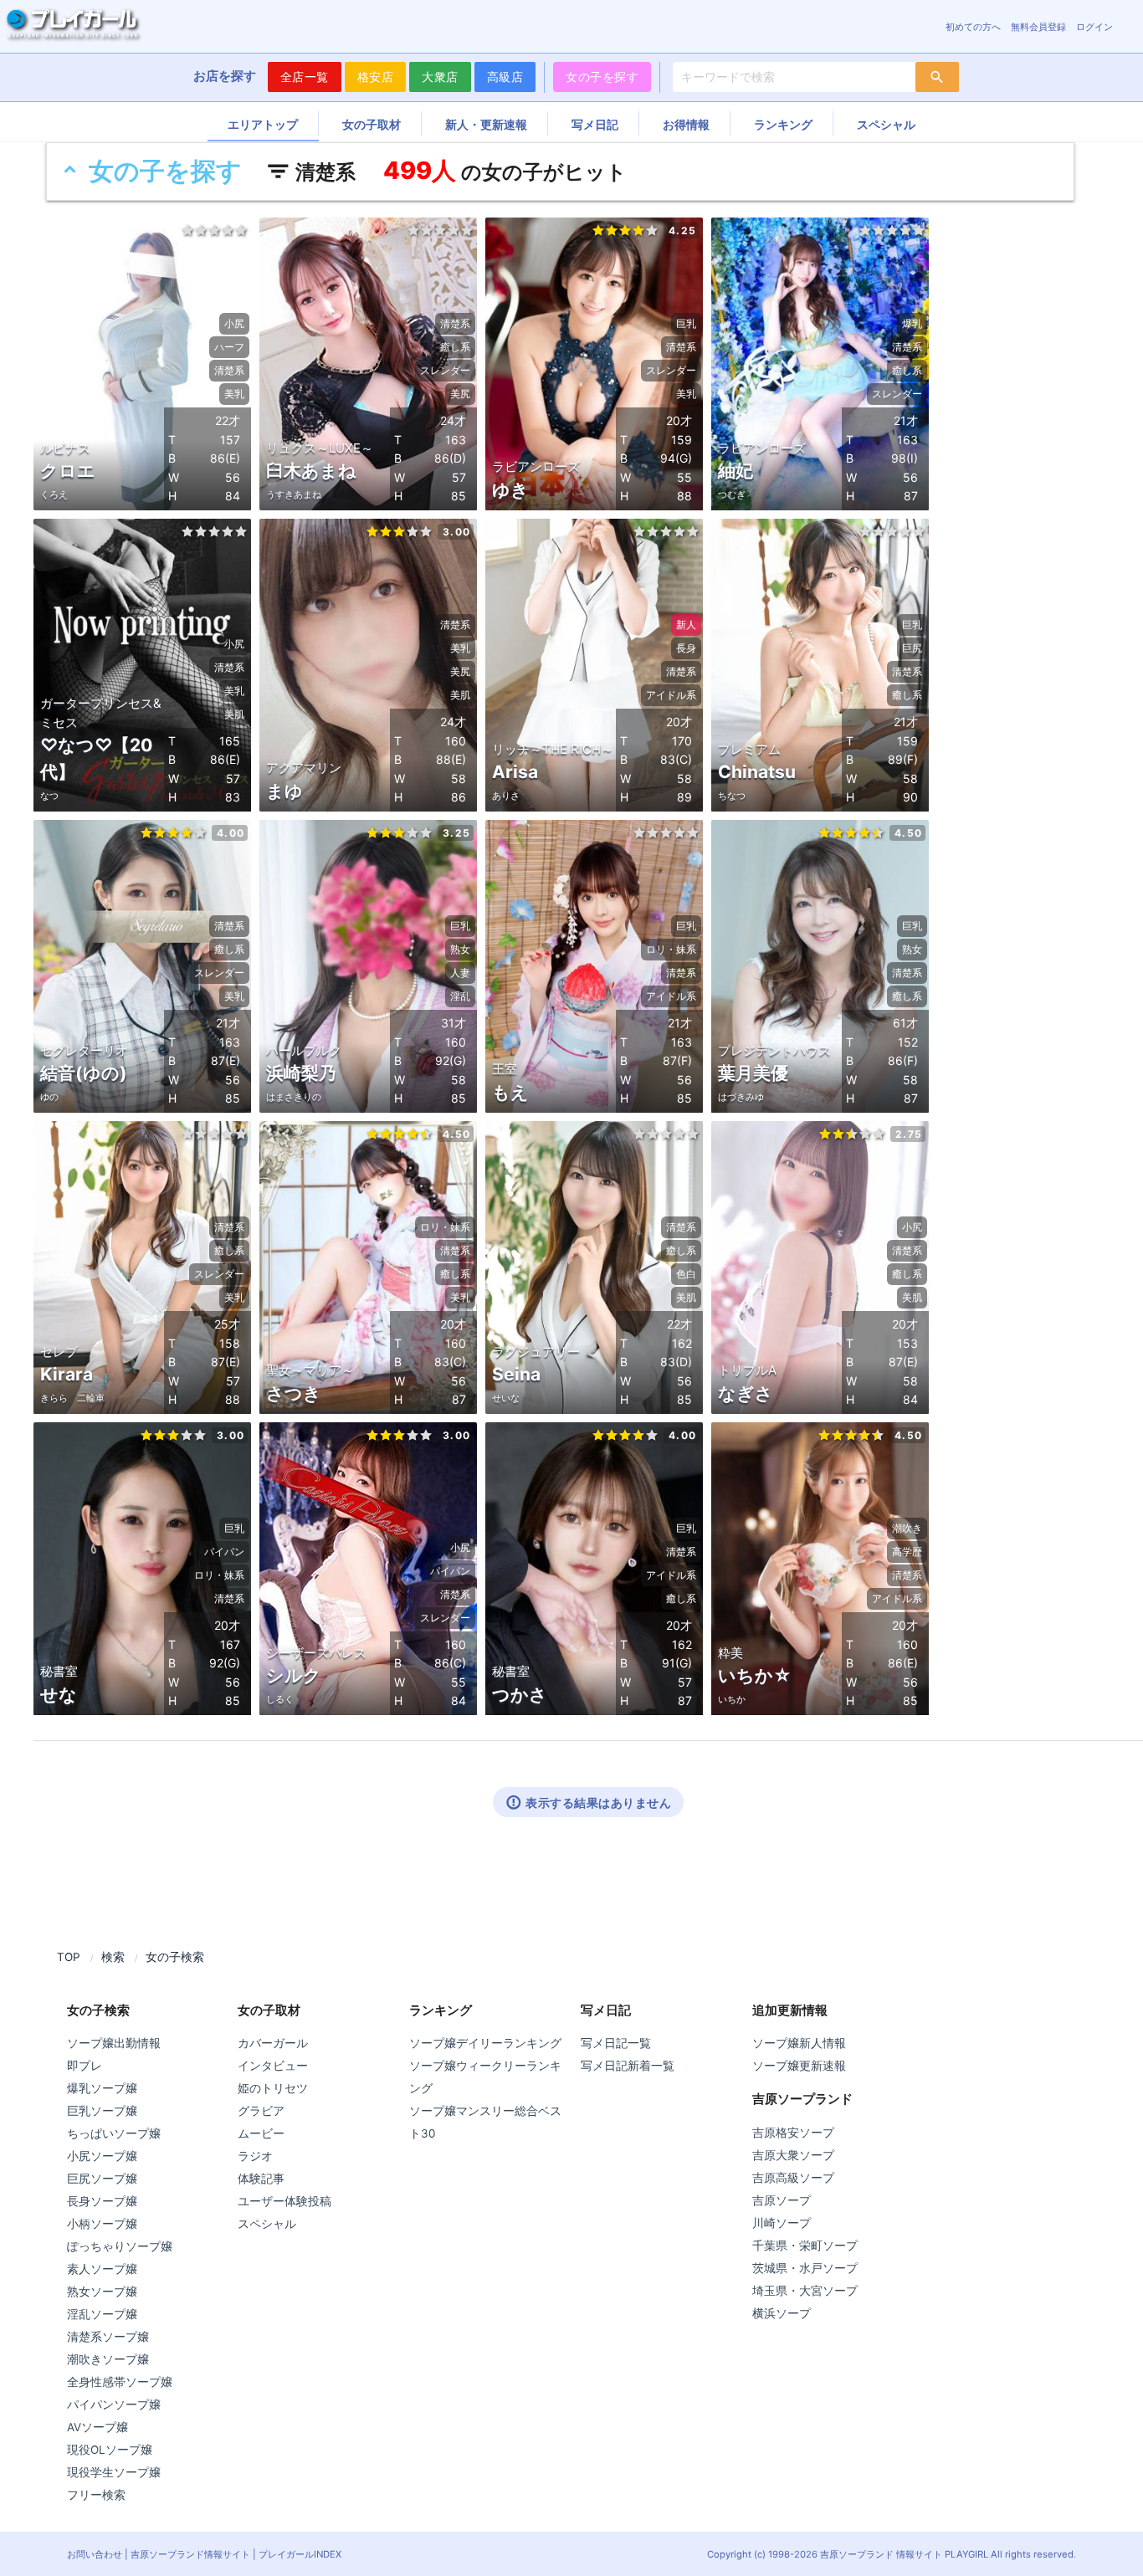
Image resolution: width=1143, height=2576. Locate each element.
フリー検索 (96, 2495)
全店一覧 (305, 77)
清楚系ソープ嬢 (108, 2337)
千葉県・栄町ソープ (805, 2246)
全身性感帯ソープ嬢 (120, 2382)
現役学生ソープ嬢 (114, 2472)
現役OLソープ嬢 (110, 2450)
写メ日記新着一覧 (628, 2066)
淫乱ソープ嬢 (102, 2314)
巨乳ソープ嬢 (102, 2111)
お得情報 (686, 123)
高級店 (505, 77)
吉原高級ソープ (793, 2178)
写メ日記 (595, 123)
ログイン (1094, 27)
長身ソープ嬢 (102, 2201)
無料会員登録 (1038, 27)
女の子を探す (602, 77)
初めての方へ (973, 27)
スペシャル (886, 123)
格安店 (376, 77)
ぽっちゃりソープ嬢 (120, 2246)
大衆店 (440, 77)
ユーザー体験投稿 (284, 2201)
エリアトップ (263, 123)
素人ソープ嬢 (102, 2269)
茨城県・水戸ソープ (805, 2268)
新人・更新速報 (486, 123)
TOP (69, 1957)
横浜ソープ (782, 2313)
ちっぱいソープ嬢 (114, 2133)
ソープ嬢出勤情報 (114, 2043)
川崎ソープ (782, 2223)
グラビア (261, 2111)
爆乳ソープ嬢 (102, 2088)
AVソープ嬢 (97, 2427)
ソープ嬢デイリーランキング (485, 2043)
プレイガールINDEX (300, 2554)
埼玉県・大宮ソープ (805, 2291)
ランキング (783, 123)
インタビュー (273, 2066)
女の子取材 (372, 123)
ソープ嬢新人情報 (799, 2043)
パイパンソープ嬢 (114, 2404)
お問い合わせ (95, 2554)
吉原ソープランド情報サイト (190, 2554)
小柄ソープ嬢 (102, 2224)
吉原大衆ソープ (793, 2155)
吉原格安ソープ (793, 2133)
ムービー (261, 2133)
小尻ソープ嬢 (102, 2156)
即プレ (85, 2066)
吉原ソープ (782, 2200)
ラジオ (255, 2156)
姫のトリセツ (273, 2088)
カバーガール (273, 2043)
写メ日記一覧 (616, 2043)
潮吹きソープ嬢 (108, 2359)
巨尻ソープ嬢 (102, 2179)
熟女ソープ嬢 (102, 2292)
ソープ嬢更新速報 (799, 2066)
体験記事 (261, 2179)
